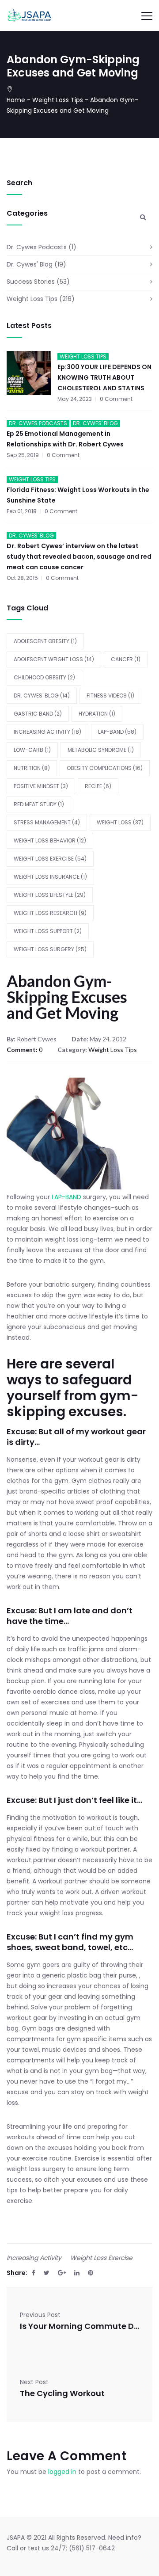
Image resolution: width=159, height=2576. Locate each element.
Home (16, 100)
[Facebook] (34, 2273)
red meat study (39, 804)
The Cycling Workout (62, 2393)
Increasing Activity (47, 732)
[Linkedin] (77, 2273)
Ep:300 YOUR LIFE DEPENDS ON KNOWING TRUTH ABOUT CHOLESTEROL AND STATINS (104, 377)
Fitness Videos (110, 695)
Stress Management (47, 822)
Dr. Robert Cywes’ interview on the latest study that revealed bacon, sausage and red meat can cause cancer (79, 556)
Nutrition (32, 768)
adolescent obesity (45, 641)
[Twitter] (47, 2273)
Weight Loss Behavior (50, 840)
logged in (62, 2472)
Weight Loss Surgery (50, 949)
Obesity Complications (105, 768)
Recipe (98, 786)
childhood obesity (44, 677)
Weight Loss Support (48, 931)
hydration (97, 714)
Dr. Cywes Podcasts (37, 247)
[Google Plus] (62, 2273)
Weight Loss (120, 822)
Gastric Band (38, 714)
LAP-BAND (117, 732)
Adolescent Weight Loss (54, 659)
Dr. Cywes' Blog (30, 264)
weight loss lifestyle (50, 895)
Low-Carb (32, 750)
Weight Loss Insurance (50, 877)
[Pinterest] (91, 2273)
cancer (126, 659)
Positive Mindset (41, 786)
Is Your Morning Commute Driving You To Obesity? (79, 2326)
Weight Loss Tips (58, 100)
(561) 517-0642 (92, 2548)
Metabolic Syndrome (101, 750)
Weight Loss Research (50, 913)
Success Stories (31, 282)
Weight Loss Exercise (50, 859)
